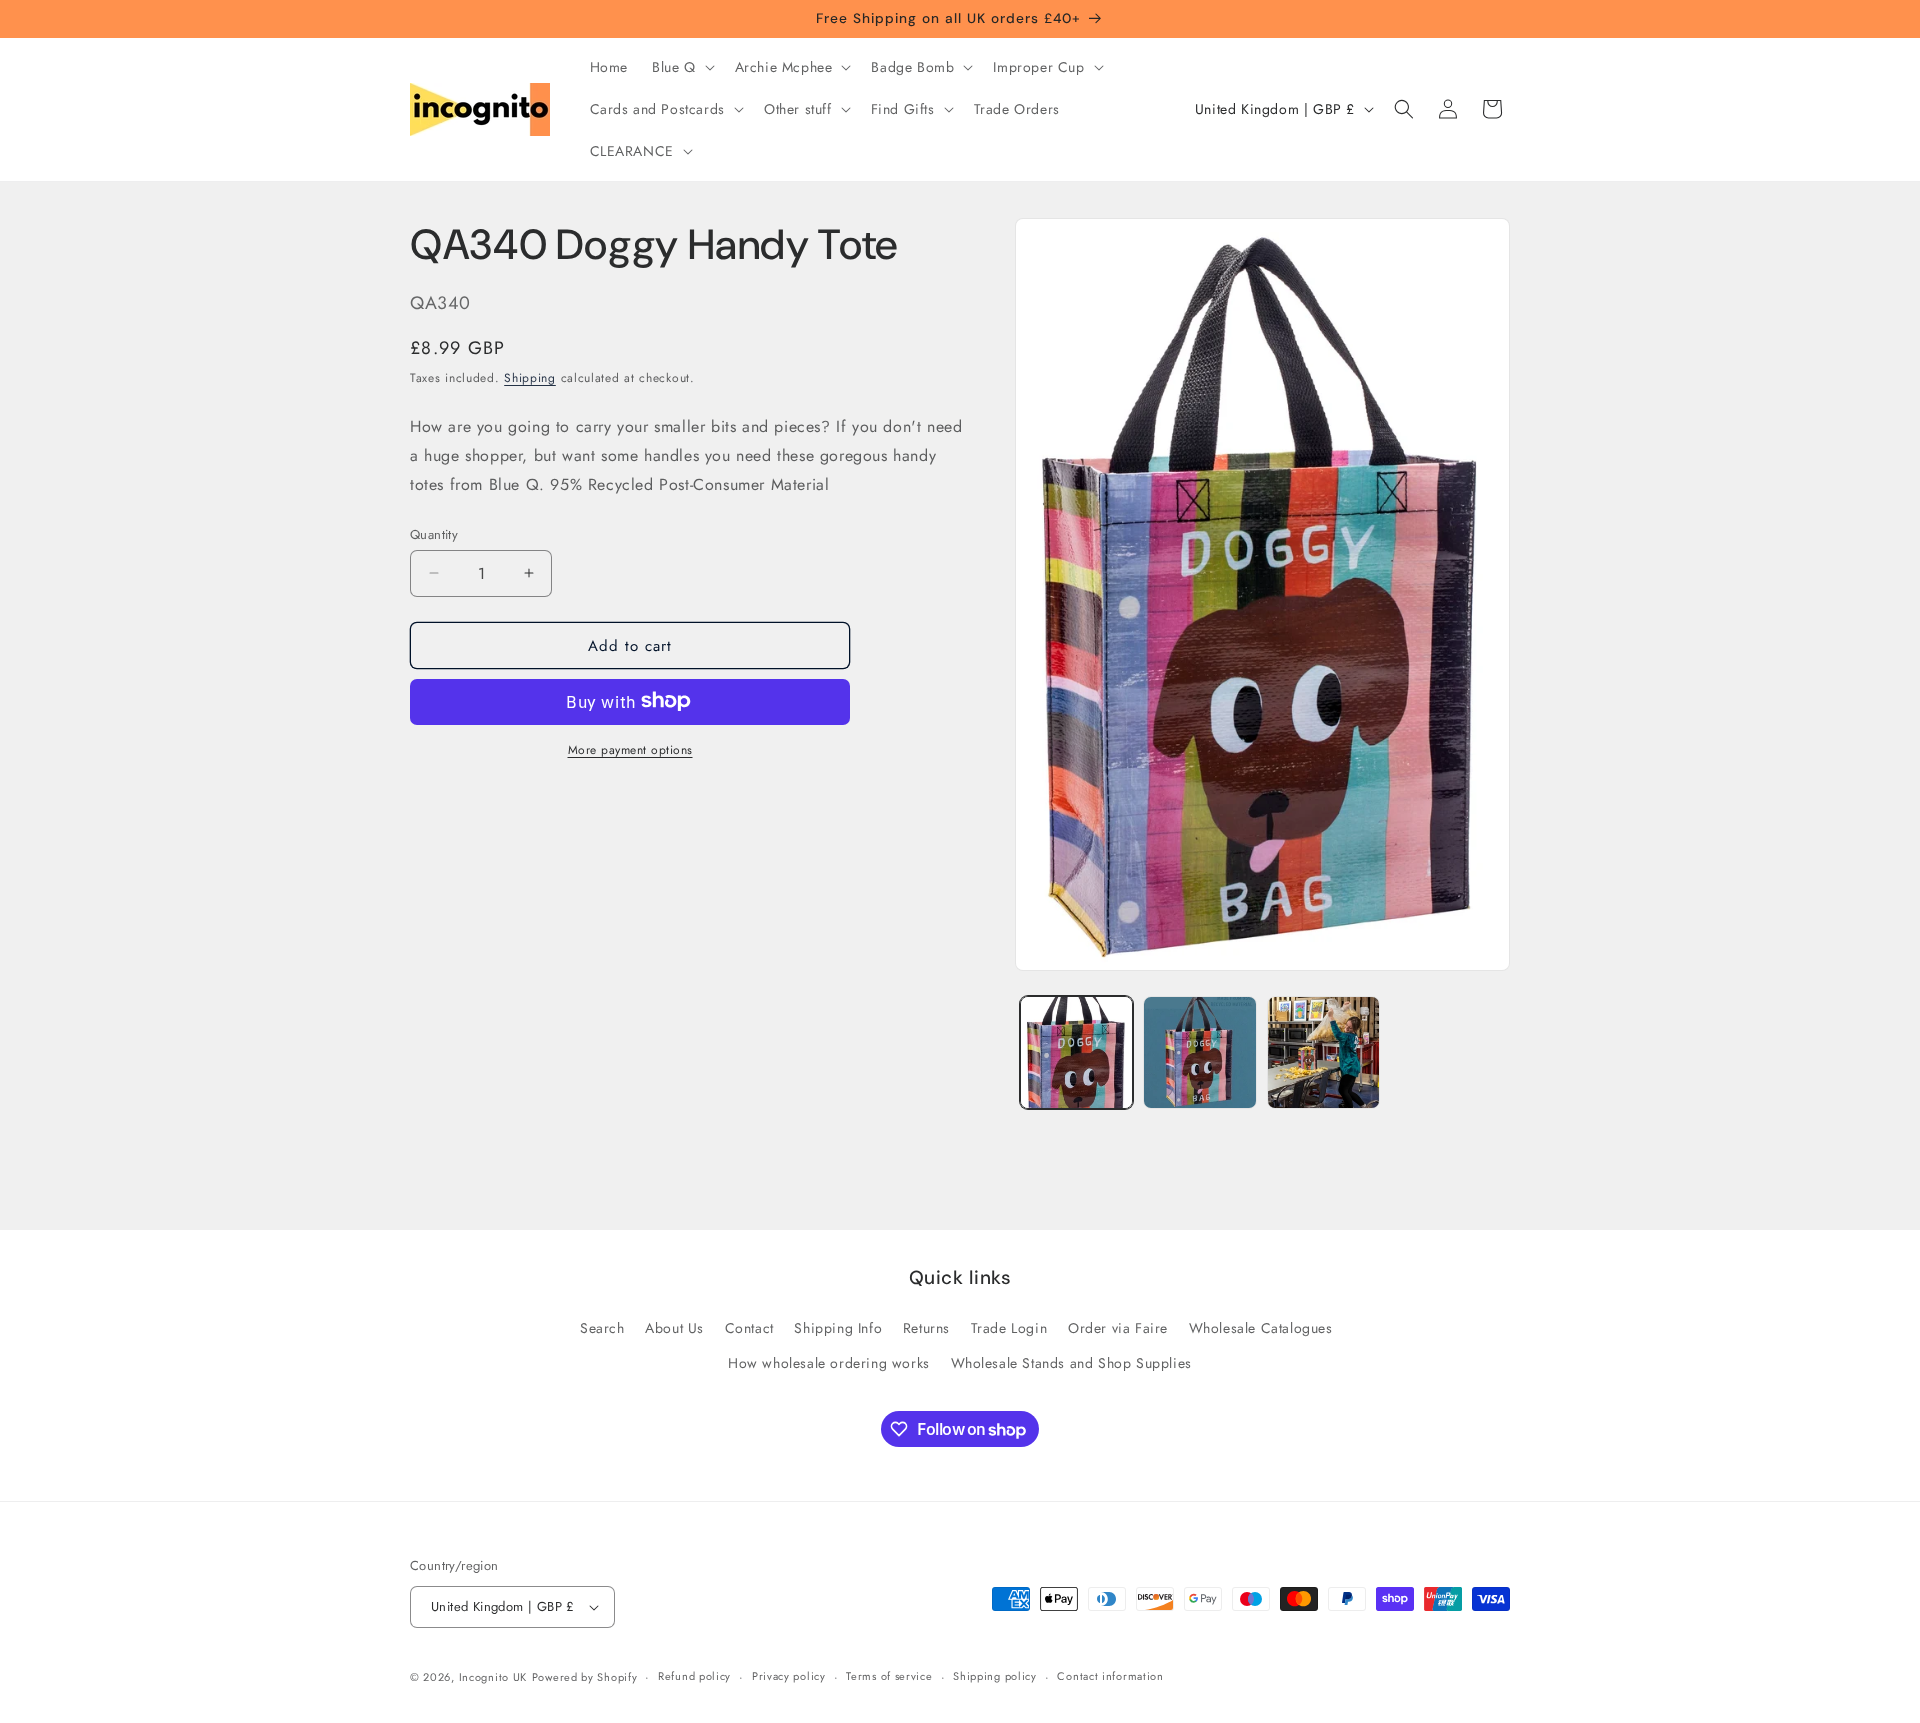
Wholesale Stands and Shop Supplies (1071, 1363)
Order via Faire (1118, 1328)
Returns (926, 1328)
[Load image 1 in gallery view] (1076, 1052)
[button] (681, 67)
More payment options (630, 749)
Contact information (1110, 1676)
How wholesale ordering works (829, 1363)
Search (602, 1328)
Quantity (434, 533)
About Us (674, 1328)
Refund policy (694, 1676)
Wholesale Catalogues (1261, 1328)
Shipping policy (995, 1676)
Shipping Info (838, 1328)
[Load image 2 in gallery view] (1199, 1052)
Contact (749, 1328)
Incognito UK (493, 1677)
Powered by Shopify (585, 1677)
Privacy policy (789, 1676)
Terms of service (889, 1676)
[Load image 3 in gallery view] (1323, 1052)
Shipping (530, 377)
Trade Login (1009, 1328)
